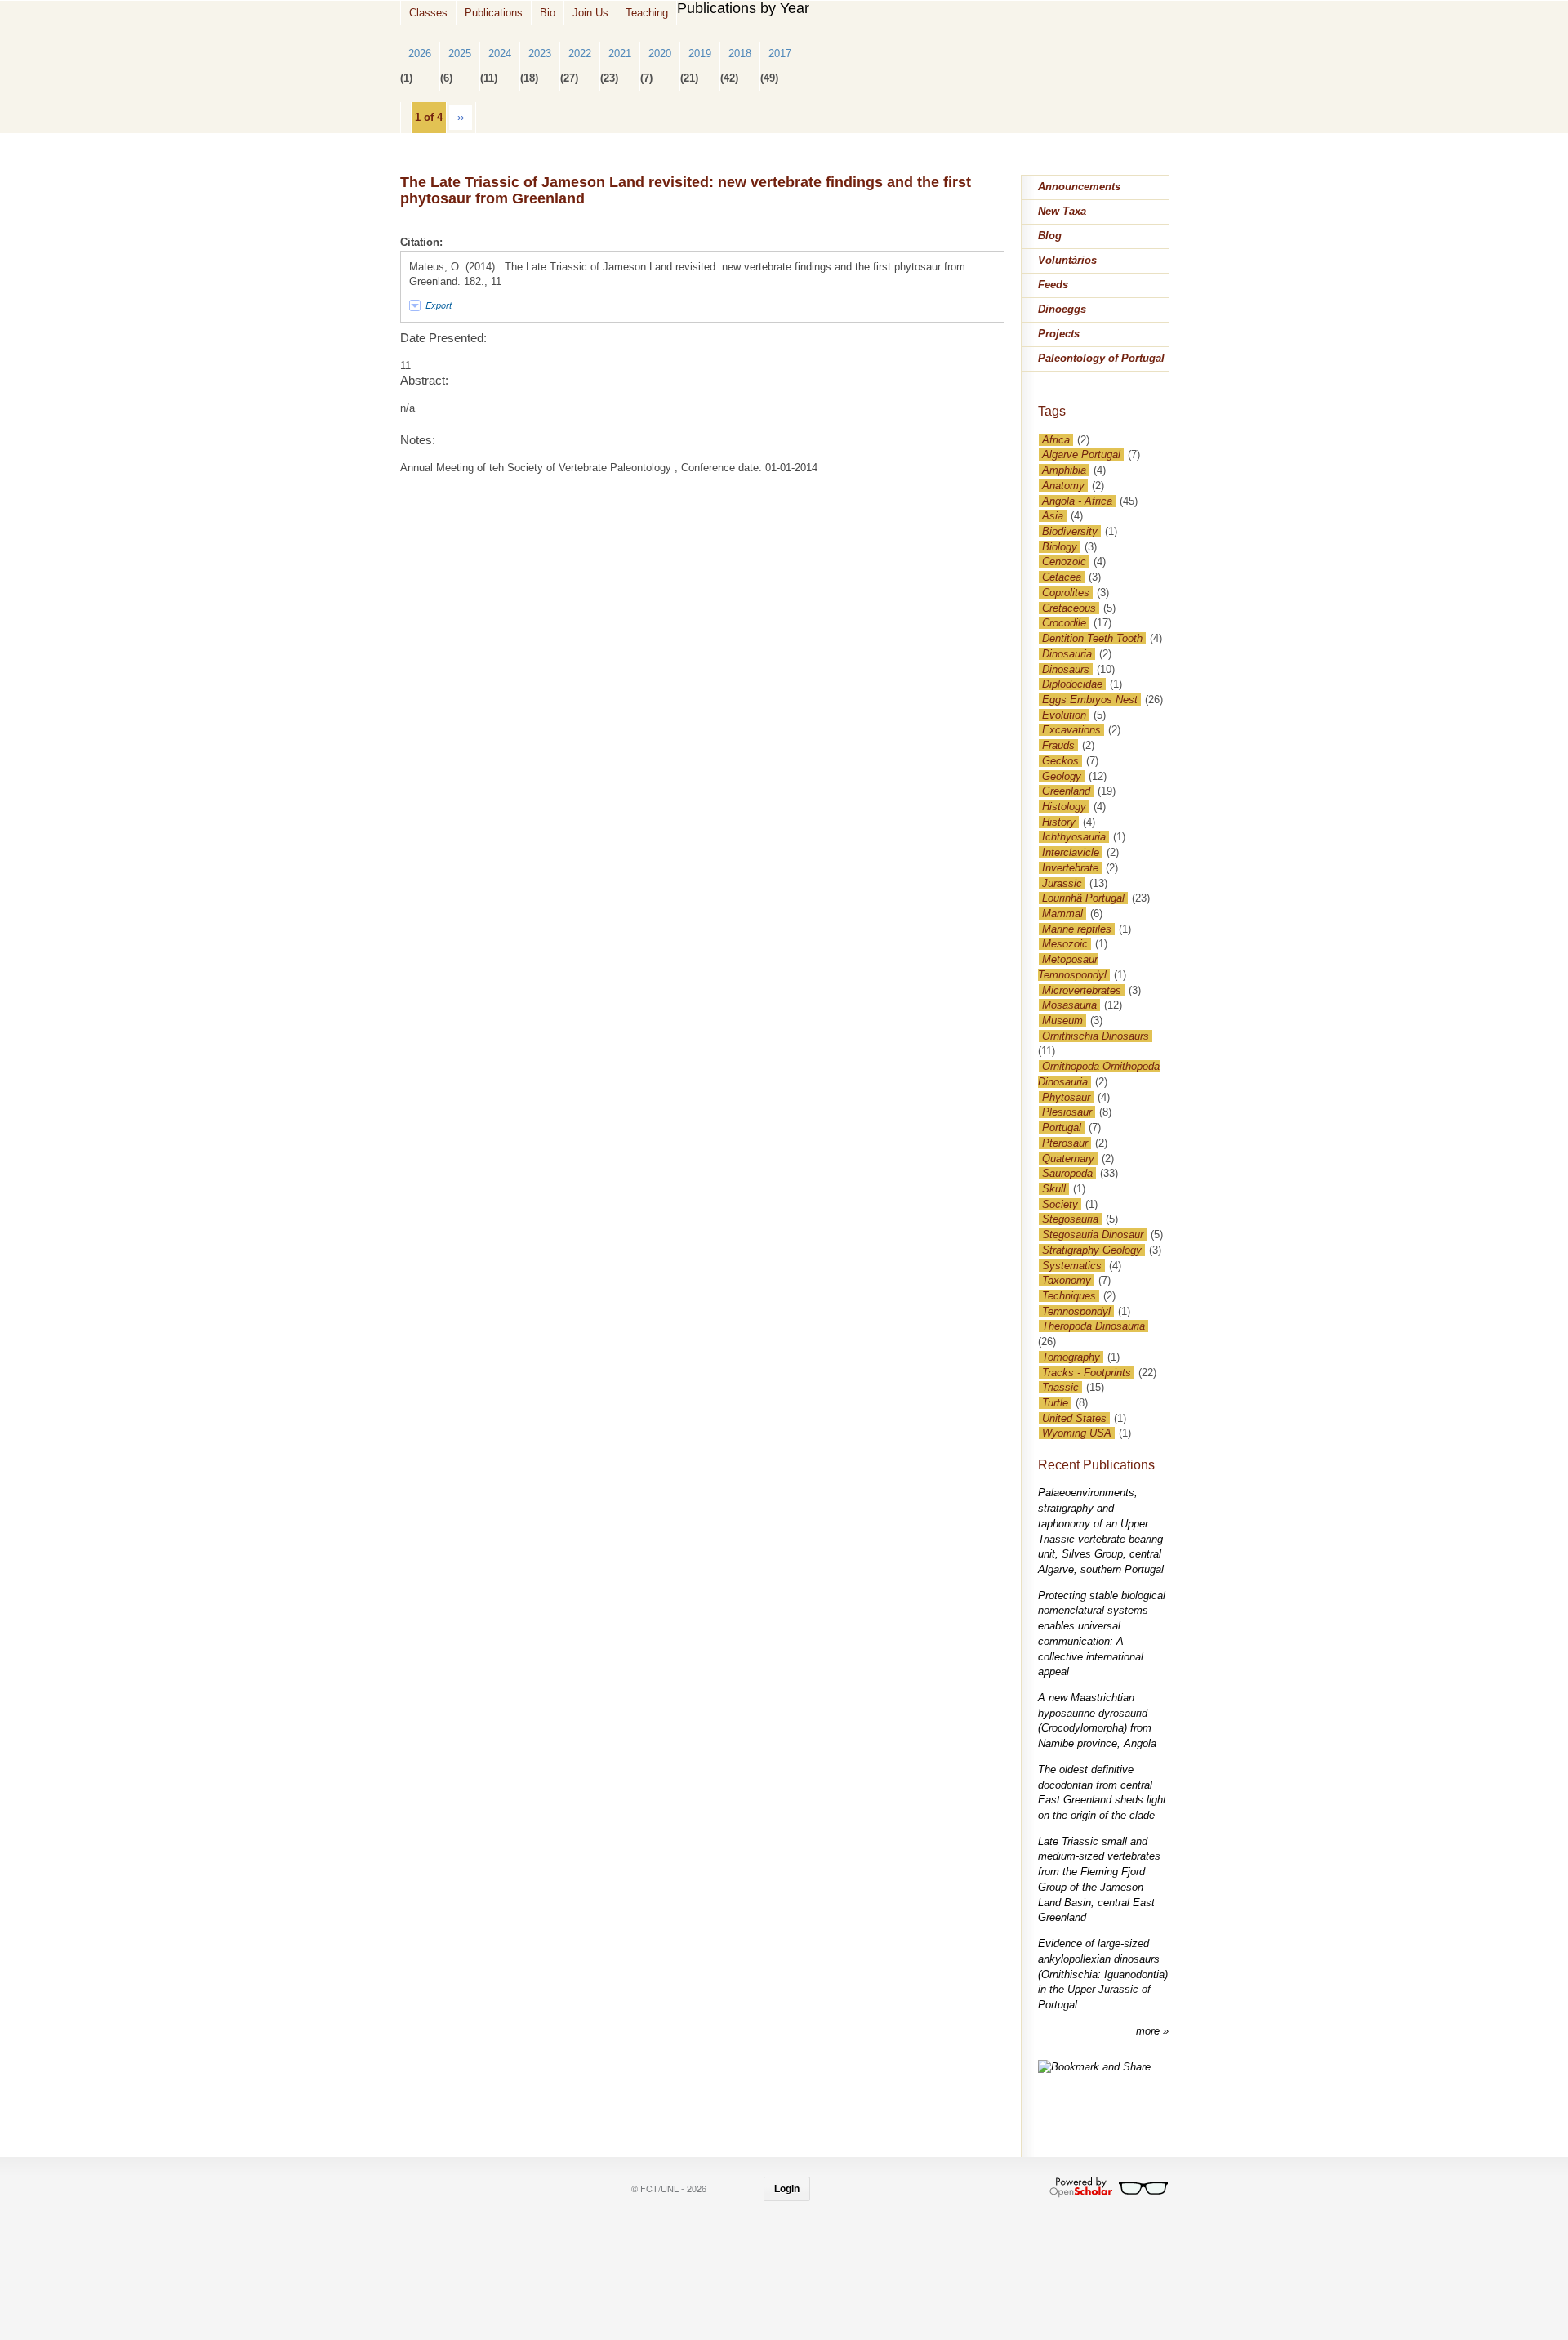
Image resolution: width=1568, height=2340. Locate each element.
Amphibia (1064, 470)
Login (787, 2189)
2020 (660, 53)
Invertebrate (1070, 868)
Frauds (1058, 745)
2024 (500, 53)
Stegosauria (1070, 1219)
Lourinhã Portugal (1083, 898)
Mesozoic (1065, 944)
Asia (1053, 516)
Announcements (1079, 187)
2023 (540, 53)
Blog (1050, 236)
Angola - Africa (1077, 501)
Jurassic (1062, 883)
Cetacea (1062, 577)
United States (1074, 1418)
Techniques (1069, 1296)
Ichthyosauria (1074, 837)
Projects (1059, 334)
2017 (780, 53)
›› (461, 117)
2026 (420, 53)
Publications (494, 13)
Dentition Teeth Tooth (1092, 638)
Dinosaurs (1066, 669)
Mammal (1062, 914)
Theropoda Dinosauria (1094, 1326)
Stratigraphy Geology (1092, 1250)
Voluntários (1067, 260)
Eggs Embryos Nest (1090, 700)
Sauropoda (1067, 1173)
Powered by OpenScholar (1109, 2187)
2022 (580, 53)
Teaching (647, 13)
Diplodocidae (1072, 684)
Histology (1064, 807)
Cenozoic (1064, 562)
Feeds (1053, 285)
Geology (1062, 776)
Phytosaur (1066, 1097)
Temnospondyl (1076, 1311)
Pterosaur (1065, 1143)
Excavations (1071, 730)
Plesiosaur (1067, 1112)
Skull (1054, 1189)
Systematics (1072, 1266)
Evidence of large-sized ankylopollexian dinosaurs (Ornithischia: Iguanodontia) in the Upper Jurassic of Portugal (1103, 1974)
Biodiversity (1070, 531)
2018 (740, 53)
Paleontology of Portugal (1101, 358)
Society (1060, 1204)
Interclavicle (1071, 852)
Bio (548, 13)
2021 (620, 53)
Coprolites (1066, 593)
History (1059, 822)
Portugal (1062, 1128)
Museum (1062, 1021)
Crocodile (1064, 623)
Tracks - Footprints (1087, 1373)
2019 (700, 53)
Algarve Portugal (1081, 455)
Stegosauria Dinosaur (1093, 1235)
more (1149, 2031)
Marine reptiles (1077, 929)
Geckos (1060, 761)
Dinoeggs (1062, 309)
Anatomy (1063, 486)
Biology (1060, 547)
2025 (460, 53)
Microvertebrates (1082, 990)
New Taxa (1062, 211)
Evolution (1064, 715)
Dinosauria (1067, 654)
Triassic (1060, 1387)
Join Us (590, 13)
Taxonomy (1067, 1280)
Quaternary (1068, 1159)
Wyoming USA (1077, 1433)
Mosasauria (1069, 1005)
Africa (1056, 440)
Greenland (1066, 791)
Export (439, 305)
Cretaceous (1069, 608)
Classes (428, 13)
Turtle (1055, 1403)
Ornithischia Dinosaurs (1096, 1036)
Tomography (1071, 1357)
